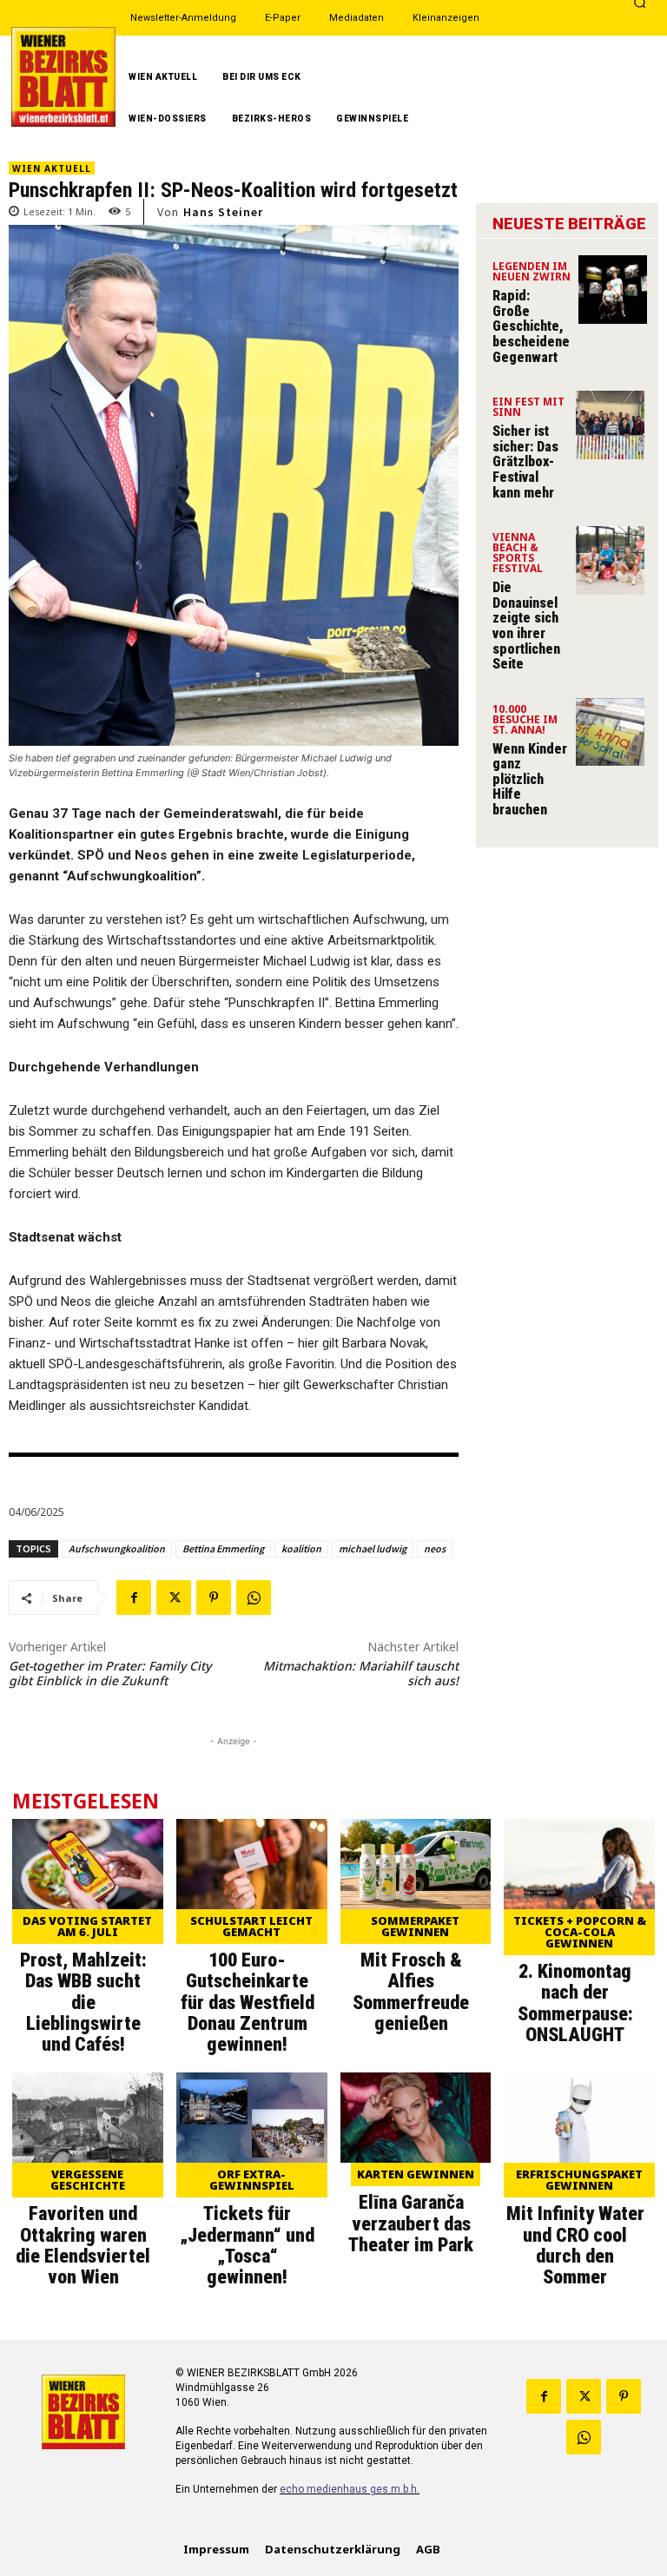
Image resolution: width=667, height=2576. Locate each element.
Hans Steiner (223, 212)
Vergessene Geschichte (88, 2180)
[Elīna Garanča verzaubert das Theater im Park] (416, 2118)
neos (435, 1548)
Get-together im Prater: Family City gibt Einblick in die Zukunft (110, 1673)
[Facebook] (134, 1598)
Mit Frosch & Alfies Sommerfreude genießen (411, 1992)
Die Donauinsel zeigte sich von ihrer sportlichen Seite (526, 626)
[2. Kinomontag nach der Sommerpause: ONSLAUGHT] (579, 1864)
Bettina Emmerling (223, 1548)
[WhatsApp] (254, 1598)
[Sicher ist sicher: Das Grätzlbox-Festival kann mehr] (610, 425)
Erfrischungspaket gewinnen (579, 2180)
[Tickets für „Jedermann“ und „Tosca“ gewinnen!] (252, 2118)
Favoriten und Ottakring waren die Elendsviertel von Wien (83, 2245)
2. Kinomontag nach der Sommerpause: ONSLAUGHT (575, 2003)
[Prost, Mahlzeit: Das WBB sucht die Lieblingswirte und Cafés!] (88, 1864)
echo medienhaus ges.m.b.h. (350, 2489)
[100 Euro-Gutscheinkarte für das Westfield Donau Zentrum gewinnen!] (252, 1864)
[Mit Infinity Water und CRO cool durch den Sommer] (579, 2118)
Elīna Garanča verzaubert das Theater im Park (411, 2223)
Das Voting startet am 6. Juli (87, 1926)
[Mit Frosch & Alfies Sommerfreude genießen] (416, 1864)
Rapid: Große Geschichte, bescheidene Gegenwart (531, 326)
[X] (174, 1598)
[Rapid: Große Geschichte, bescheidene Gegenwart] (613, 290)
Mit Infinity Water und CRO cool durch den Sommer (575, 2245)
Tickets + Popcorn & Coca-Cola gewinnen (580, 1932)
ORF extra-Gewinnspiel (252, 2180)
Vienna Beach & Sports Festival (518, 554)
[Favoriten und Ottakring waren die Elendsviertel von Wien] (88, 2118)
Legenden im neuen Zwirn (532, 273)
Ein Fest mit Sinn (528, 408)
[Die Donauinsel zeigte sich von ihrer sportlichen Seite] (610, 560)
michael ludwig (373, 1548)
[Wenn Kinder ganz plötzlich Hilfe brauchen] (610, 732)
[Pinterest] (214, 1598)
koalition (301, 1548)
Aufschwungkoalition (117, 1548)
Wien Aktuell (52, 168)
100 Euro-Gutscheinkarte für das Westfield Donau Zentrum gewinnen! (248, 2002)
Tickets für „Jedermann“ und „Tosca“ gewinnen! (247, 2245)
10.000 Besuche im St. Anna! (525, 721)
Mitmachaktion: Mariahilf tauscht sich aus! (361, 1673)
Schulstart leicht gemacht (251, 1926)
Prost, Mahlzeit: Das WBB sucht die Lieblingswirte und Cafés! (83, 2002)
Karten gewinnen (416, 2174)
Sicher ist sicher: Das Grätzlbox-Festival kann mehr (525, 461)
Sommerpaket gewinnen (415, 1926)
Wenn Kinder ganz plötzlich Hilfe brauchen (530, 779)
